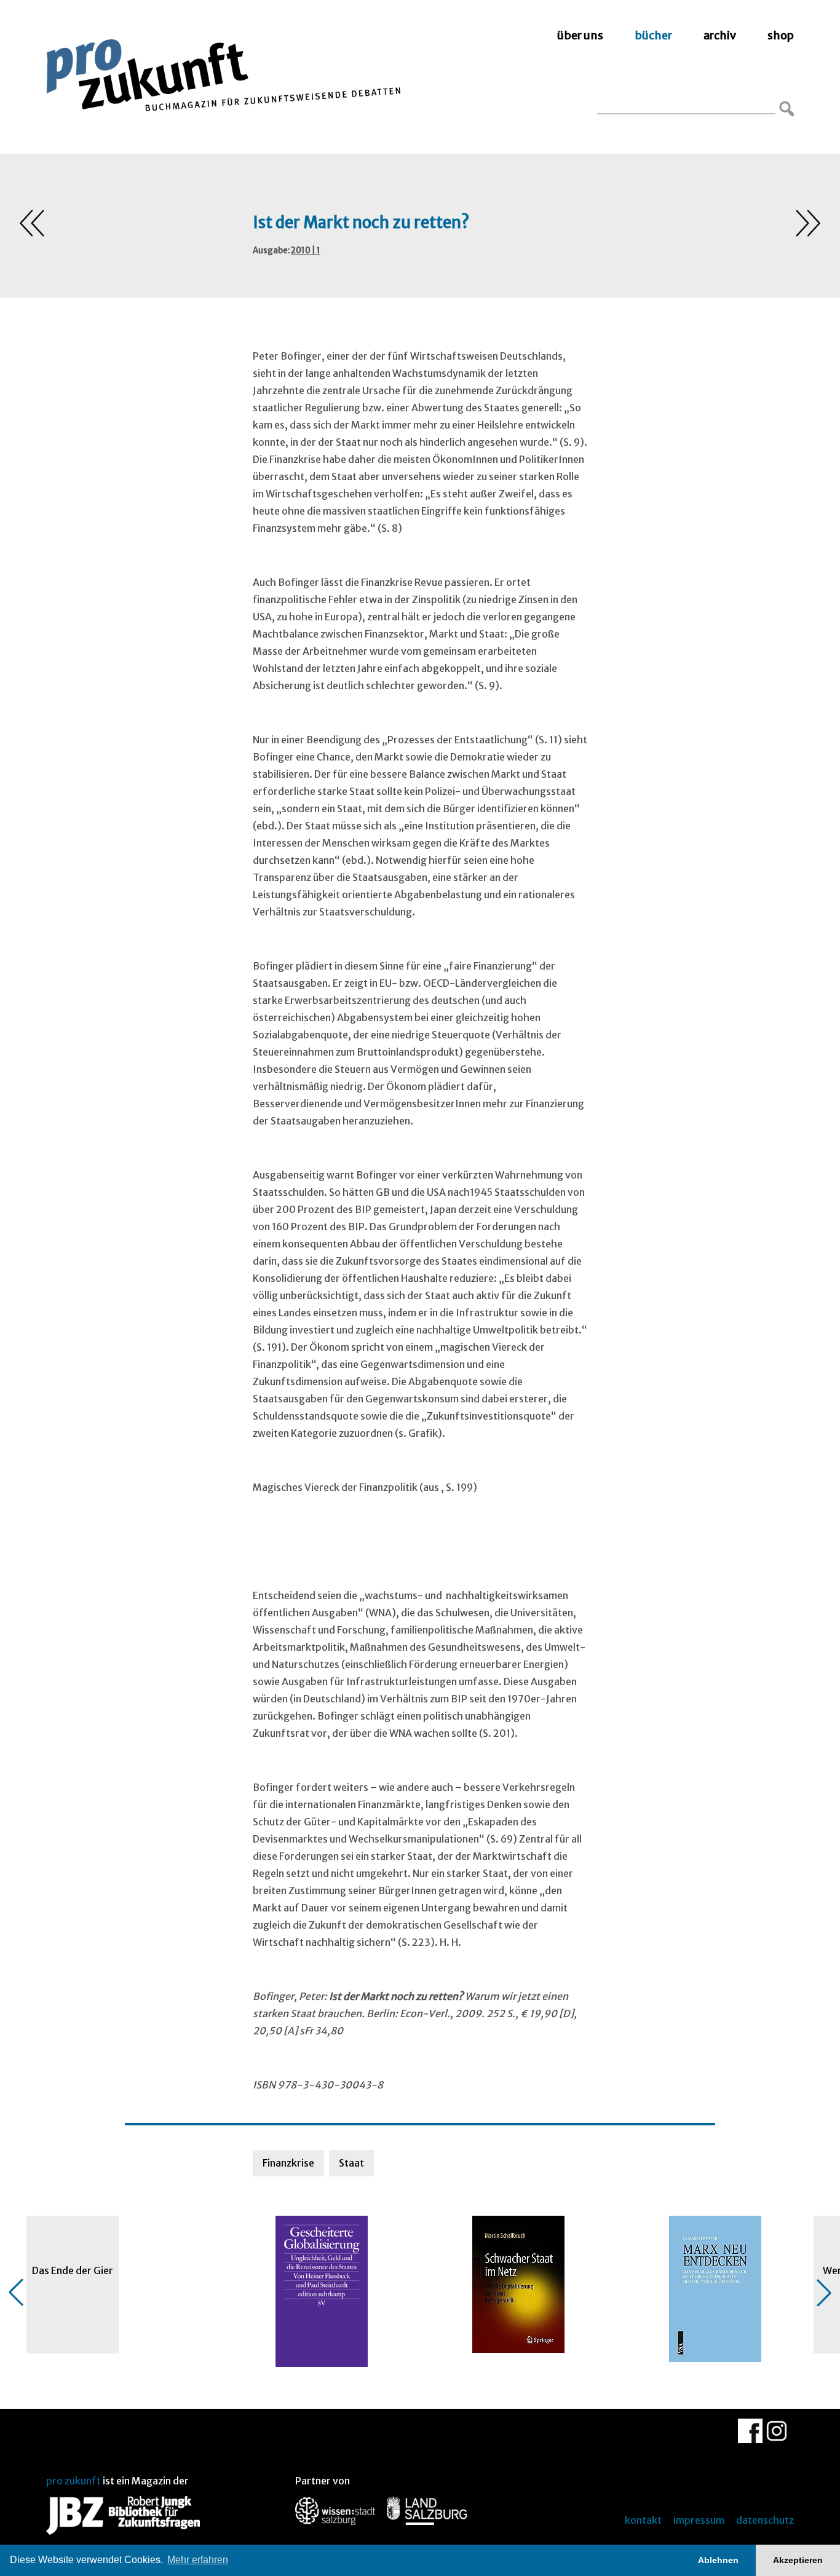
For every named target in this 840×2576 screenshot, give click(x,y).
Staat (351, 2163)
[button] (16, 2293)
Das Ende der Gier (73, 2270)
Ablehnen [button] (718, 2560)
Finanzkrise (288, 2163)
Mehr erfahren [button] (198, 2560)
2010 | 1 (306, 251)
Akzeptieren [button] (798, 2560)
